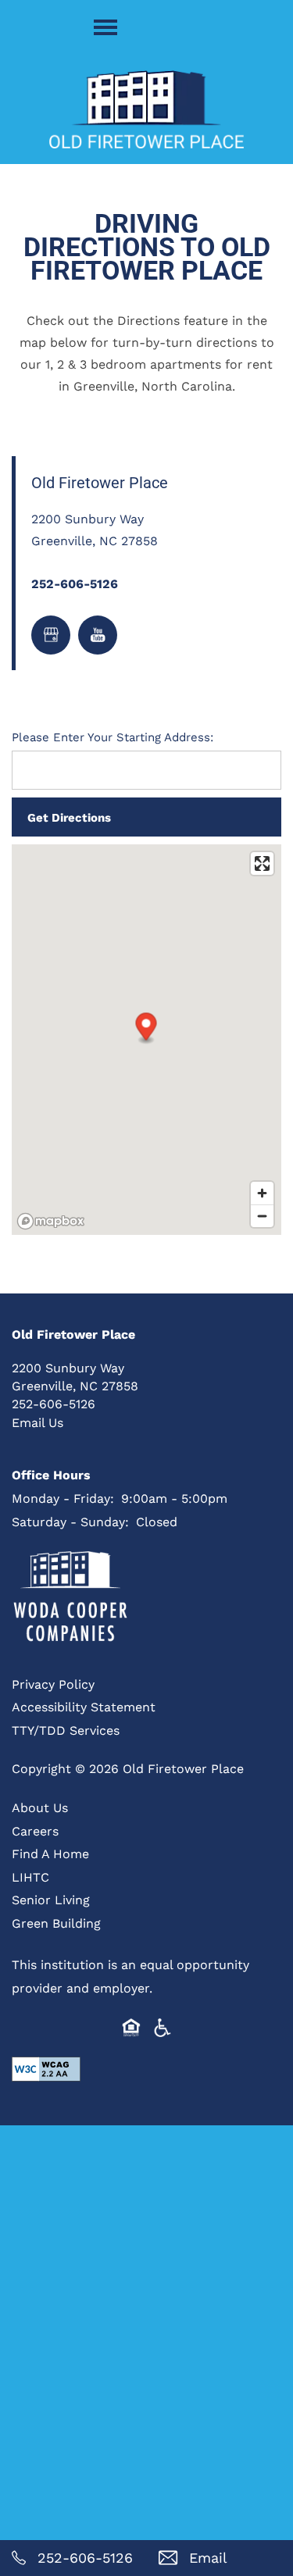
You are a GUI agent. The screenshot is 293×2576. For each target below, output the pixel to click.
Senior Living (51, 1899)
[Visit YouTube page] (98, 635)
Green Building (56, 1923)
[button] (146, 1028)
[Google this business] (51, 635)
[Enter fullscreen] (262, 863)
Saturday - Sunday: (70, 1521)
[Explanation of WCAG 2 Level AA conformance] (46, 2069)
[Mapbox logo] (51, 1221)
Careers (35, 1830)
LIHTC (30, 1877)
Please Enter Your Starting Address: (113, 737)
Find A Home (50, 1853)
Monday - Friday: (63, 1498)
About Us (40, 1807)
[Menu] (105, 27)
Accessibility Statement (84, 1706)
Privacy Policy (53, 1684)
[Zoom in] (262, 1193)
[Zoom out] (262, 1216)
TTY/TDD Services (66, 1730)
